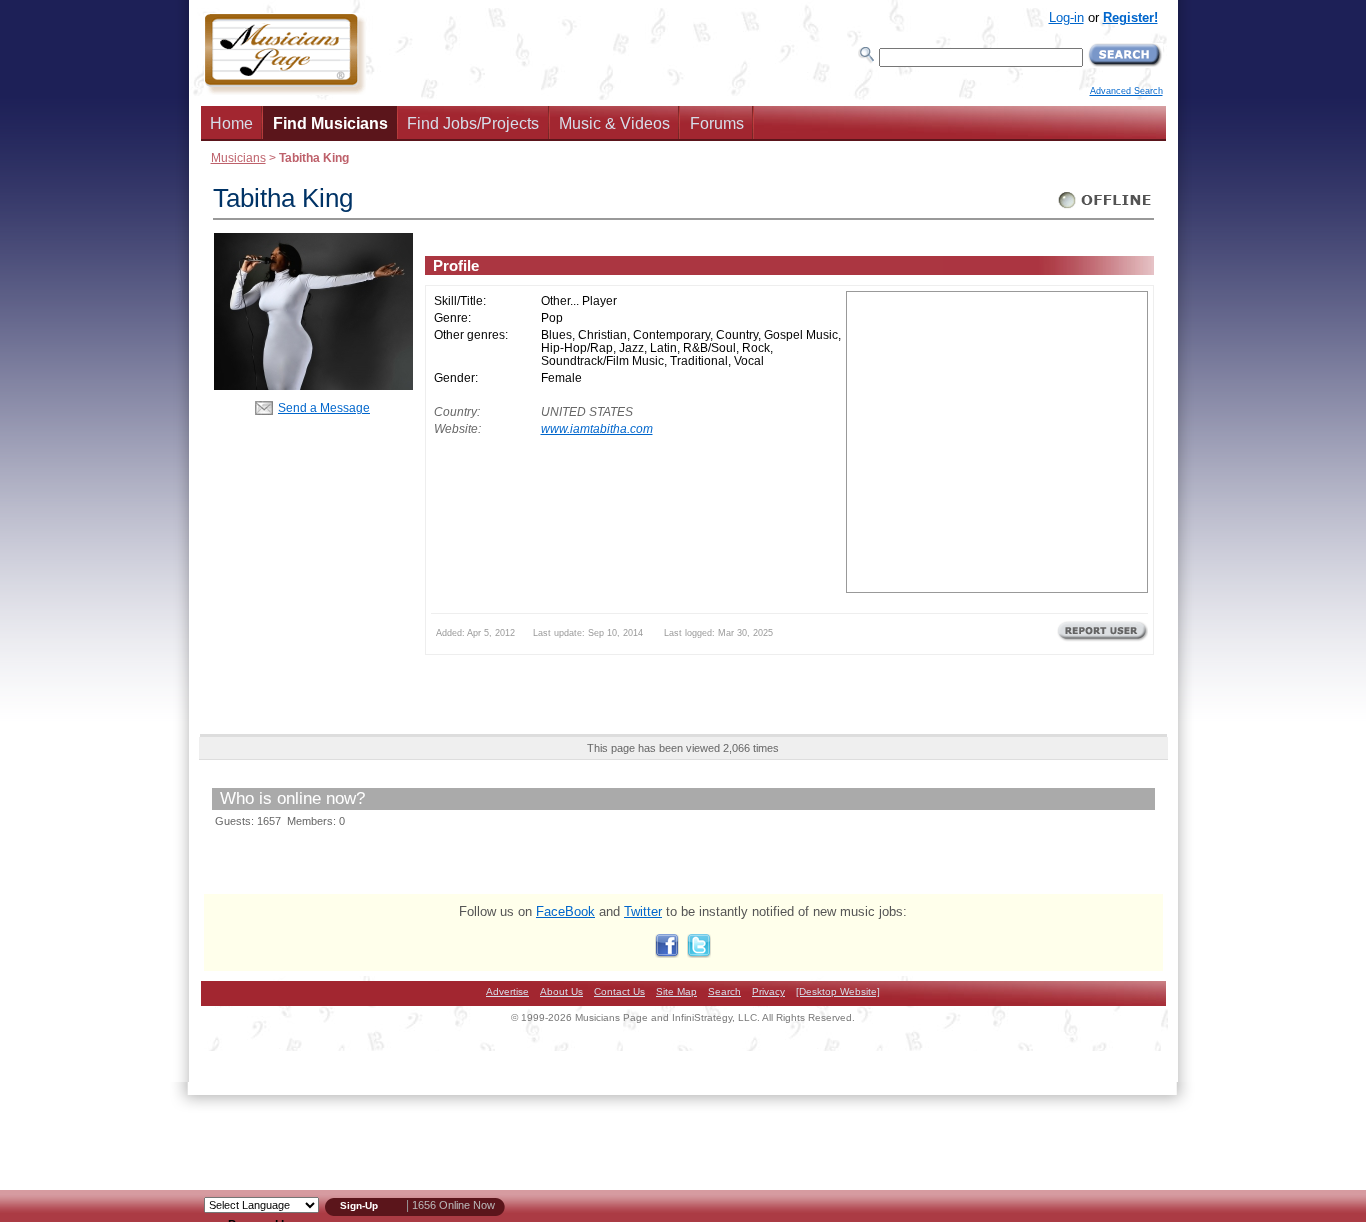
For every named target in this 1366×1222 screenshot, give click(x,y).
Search (724, 991)
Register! (1130, 17)
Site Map (676, 991)
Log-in (1066, 17)
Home (231, 123)
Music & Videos (614, 123)
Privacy (768, 991)
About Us (561, 991)
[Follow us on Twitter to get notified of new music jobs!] (699, 953)
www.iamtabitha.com (597, 428)
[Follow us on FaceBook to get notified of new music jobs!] (667, 953)
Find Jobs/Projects (473, 123)
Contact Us (619, 991)
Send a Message (324, 407)
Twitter (643, 911)
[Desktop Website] (838, 991)
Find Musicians (330, 123)
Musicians (238, 157)
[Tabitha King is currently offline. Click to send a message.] (1105, 208)
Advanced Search (1126, 91)
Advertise (507, 991)
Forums (717, 123)
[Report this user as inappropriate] (1102, 639)
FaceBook (565, 911)
